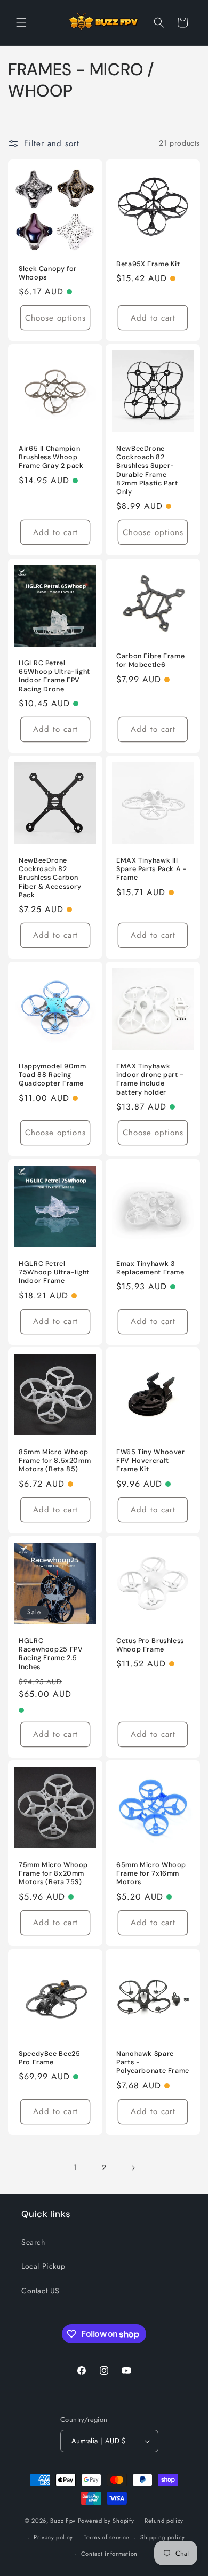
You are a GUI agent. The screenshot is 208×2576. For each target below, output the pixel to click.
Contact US (41, 2291)
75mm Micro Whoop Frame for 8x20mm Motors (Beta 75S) (53, 1873)
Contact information (109, 2554)
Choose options (55, 318)
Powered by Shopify (106, 2521)
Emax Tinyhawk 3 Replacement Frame (150, 1268)
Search (33, 2242)
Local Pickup (43, 2266)
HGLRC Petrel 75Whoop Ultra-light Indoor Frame (54, 1272)
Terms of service (107, 2537)
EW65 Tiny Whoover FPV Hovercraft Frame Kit (151, 1461)
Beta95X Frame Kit (148, 264)
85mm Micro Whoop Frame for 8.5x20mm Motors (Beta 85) (55, 1461)
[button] (21, 22)
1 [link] (75, 2167)
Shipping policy (163, 2537)
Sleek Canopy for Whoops (48, 273)
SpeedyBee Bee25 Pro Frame (49, 2058)
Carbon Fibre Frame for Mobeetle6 (150, 660)
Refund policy (164, 2521)
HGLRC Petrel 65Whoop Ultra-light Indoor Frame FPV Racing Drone (54, 676)
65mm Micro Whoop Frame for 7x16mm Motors (151, 1873)
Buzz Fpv (63, 2521)
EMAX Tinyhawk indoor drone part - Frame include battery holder (150, 1079)
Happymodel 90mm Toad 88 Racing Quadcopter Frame (52, 1075)
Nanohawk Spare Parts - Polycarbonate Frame (153, 2062)
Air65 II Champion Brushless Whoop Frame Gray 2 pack (51, 457)
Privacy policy (53, 2537)
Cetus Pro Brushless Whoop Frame (150, 1645)
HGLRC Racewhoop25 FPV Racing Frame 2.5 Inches (51, 1654)
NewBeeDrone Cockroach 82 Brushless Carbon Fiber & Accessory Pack (50, 878)
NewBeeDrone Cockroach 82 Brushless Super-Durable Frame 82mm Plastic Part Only (147, 470)
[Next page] (133, 2168)
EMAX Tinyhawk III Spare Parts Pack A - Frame (152, 869)
